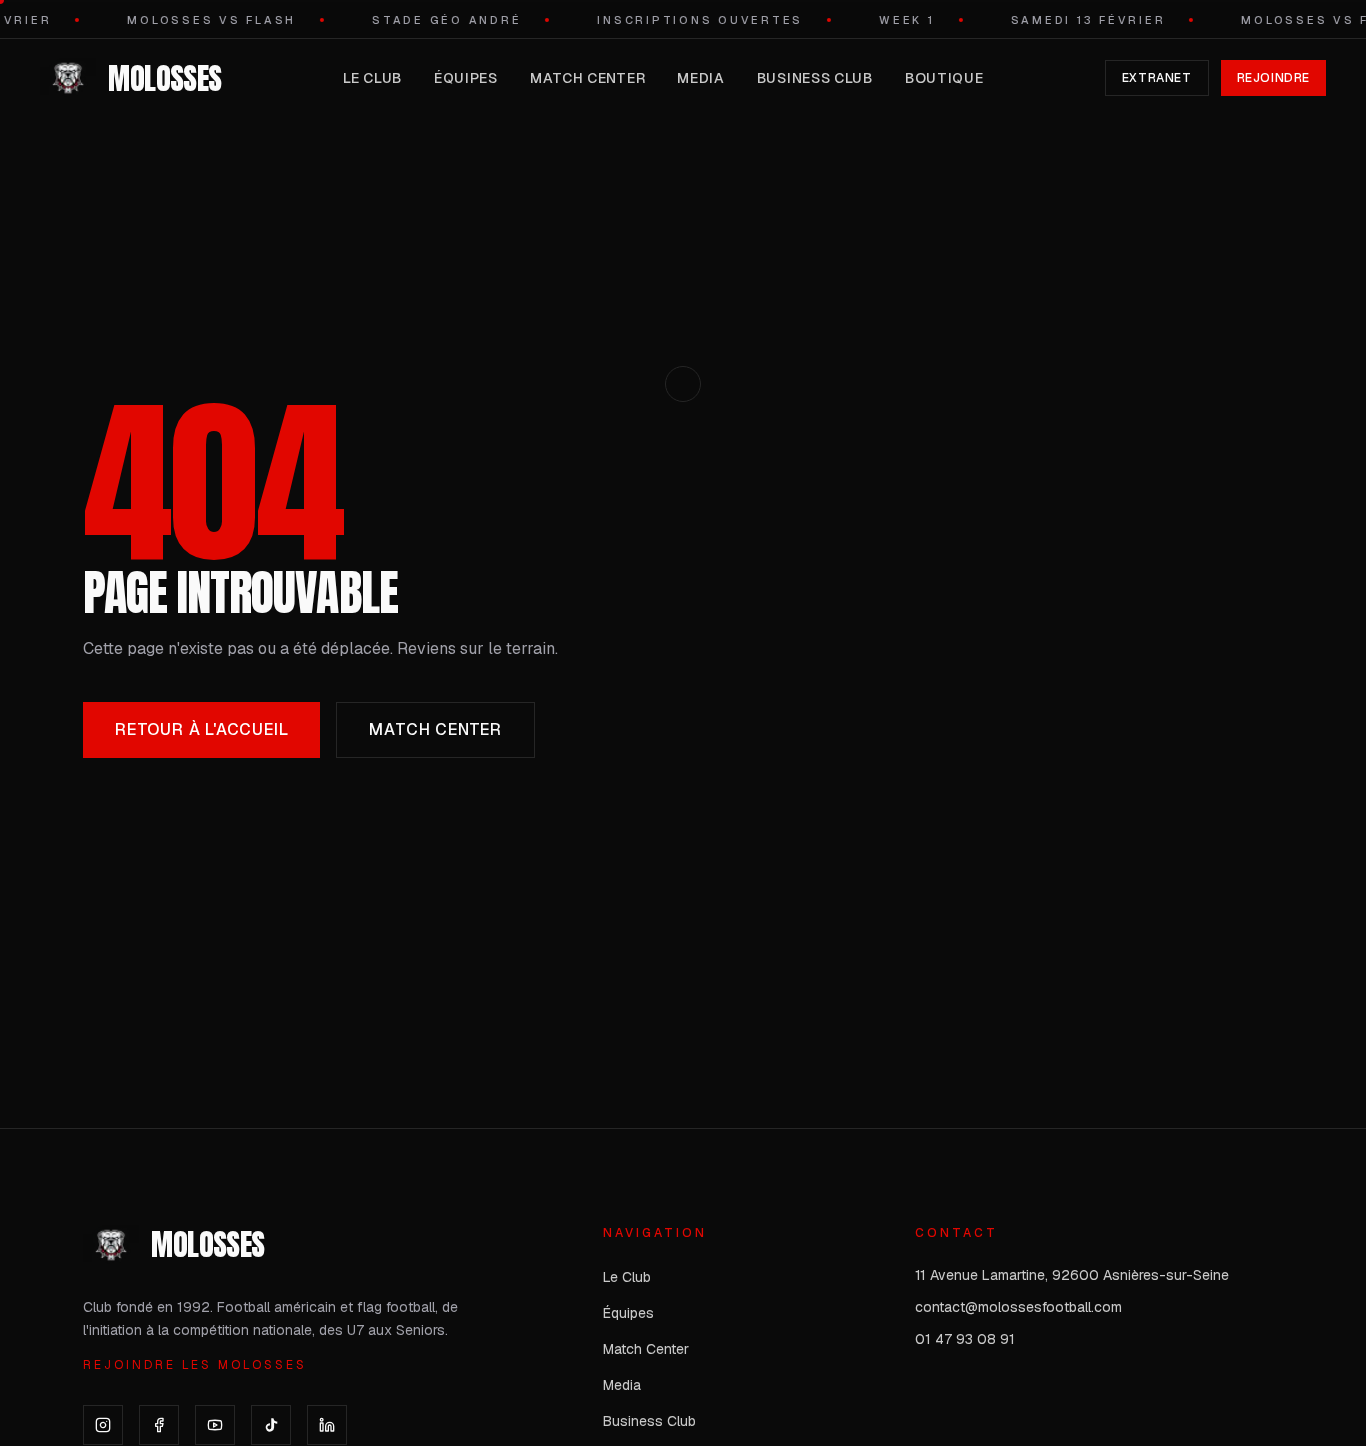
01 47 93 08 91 (965, 1339)
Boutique (944, 78)
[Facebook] (159, 1425)
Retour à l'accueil (201, 729)
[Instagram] (103, 1425)
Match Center (587, 78)
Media (701, 78)
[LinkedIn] (327, 1425)
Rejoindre (1273, 78)
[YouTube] (215, 1425)
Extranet (1157, 78)
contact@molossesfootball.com (1018, 1307)
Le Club (372, 78)
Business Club (815, 78)
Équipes (466, 78)
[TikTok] (271, 1425)
